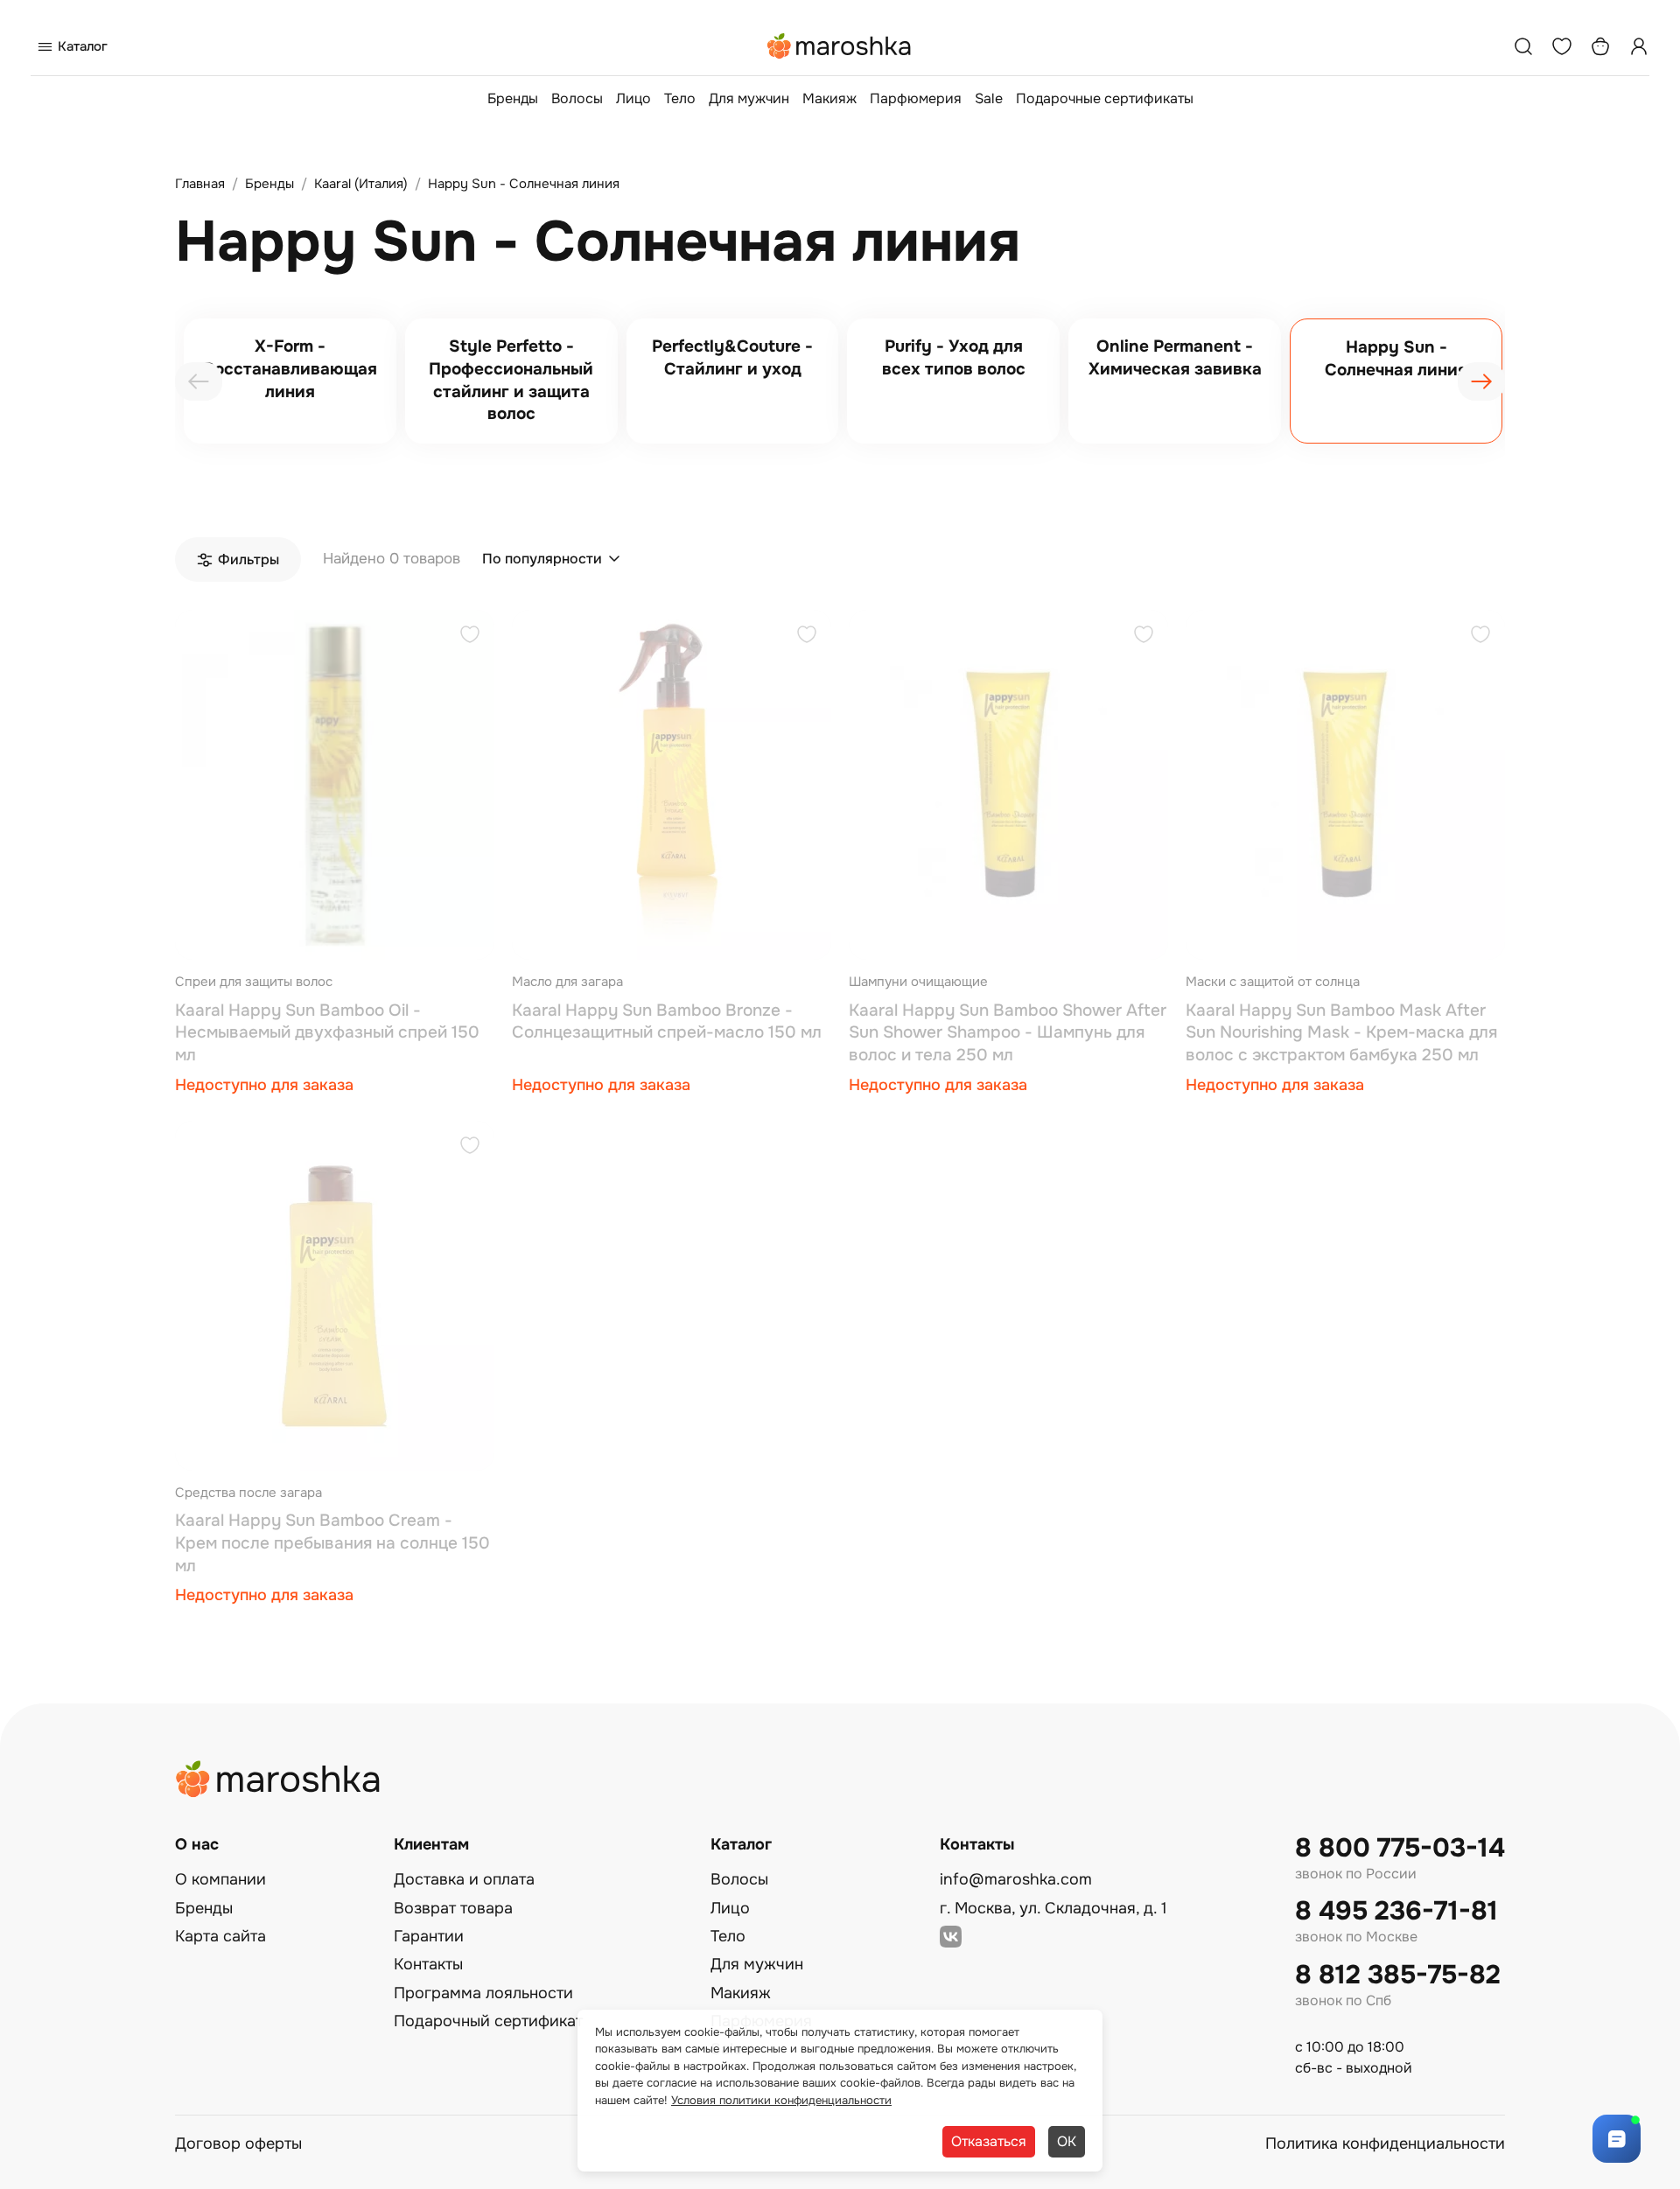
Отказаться (989, 2141)
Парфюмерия (916, 98)
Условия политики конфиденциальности (781, 2100)
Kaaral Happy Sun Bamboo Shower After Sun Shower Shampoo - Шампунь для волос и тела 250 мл (1008, 1033)
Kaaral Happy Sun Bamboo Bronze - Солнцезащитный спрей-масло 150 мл (667, 1022)
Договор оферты (238, 2144)
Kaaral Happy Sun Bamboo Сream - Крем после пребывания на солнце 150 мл (332, 1543)
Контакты (428, 1964)
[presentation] (199, 381)
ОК (1067, 2141)
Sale (989, 98)
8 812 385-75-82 (1398, 1975)
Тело (680, 98)
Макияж (829, 98)
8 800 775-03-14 (1400, 1848)
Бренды (513, 98)
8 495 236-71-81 (1396, 1911)
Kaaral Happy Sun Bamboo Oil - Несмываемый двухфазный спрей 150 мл (327, 1033)
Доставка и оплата (464, 1879)
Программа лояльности (483, 1993)
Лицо (633, 98)
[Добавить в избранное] (470, 636)
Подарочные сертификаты (1105, 98)
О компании (220, 1879)
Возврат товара (453, 1908)
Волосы (577, 98)
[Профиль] (1639, 46)
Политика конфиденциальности (1385, 2144)
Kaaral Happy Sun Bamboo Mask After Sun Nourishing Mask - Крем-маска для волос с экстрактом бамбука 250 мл (1341, 1033)
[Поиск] (1523, 46)
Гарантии (429, 1936)
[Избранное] (1562, 46)
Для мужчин (749, 98)
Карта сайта (220, 1936)
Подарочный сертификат (488, 2021)
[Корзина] (1600, 46)
